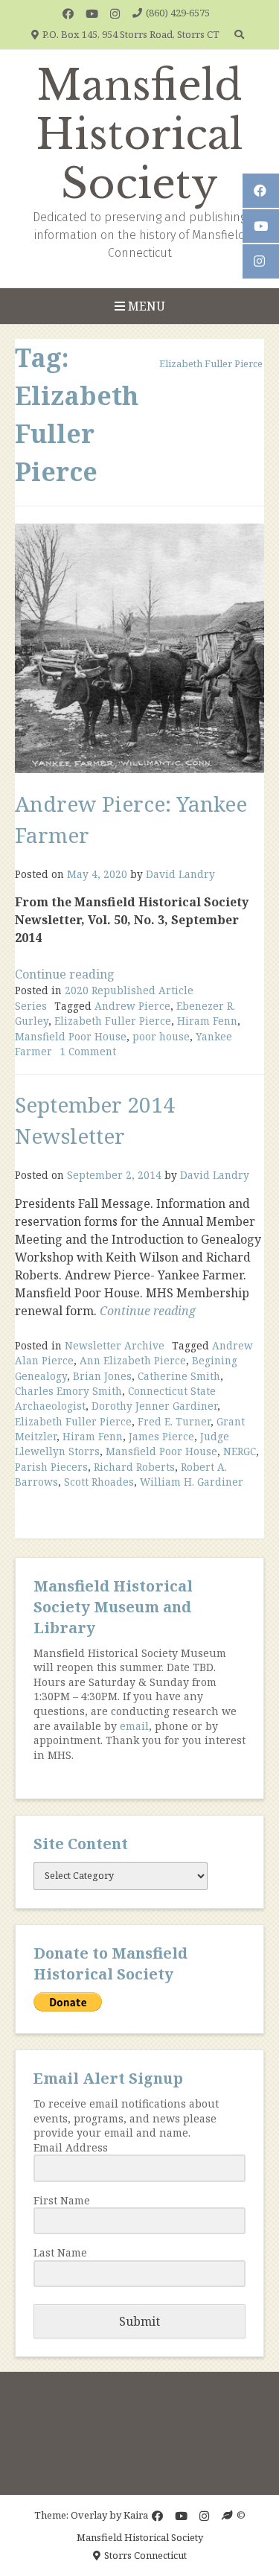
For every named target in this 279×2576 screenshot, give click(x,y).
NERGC (240, 1451)
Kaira (136, 2515)
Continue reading (65, 974)
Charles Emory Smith (68, 1391)
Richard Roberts (134, 1467)
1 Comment (88, 1051)
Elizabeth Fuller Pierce (113, 1021)
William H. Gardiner (192, 1482)
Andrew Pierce (132, 1006)
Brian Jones (102, 1376)
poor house (161, 1036)
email (134, 1726)
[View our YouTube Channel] (92, 14)
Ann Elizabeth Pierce (133, 1360)
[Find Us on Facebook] (68, 14)
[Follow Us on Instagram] (115, 14)
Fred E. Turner (174, 1421)
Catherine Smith (179, 1376)
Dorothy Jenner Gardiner (154, 1406)
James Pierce (161, 1436)
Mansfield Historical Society (139, 135)
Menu (145, 306)
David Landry (180, 874)
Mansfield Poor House (71, 1036)
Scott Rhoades (99, 1482)
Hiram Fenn (207, 1021)
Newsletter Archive (115, 1345)
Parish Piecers (51, 1467)
